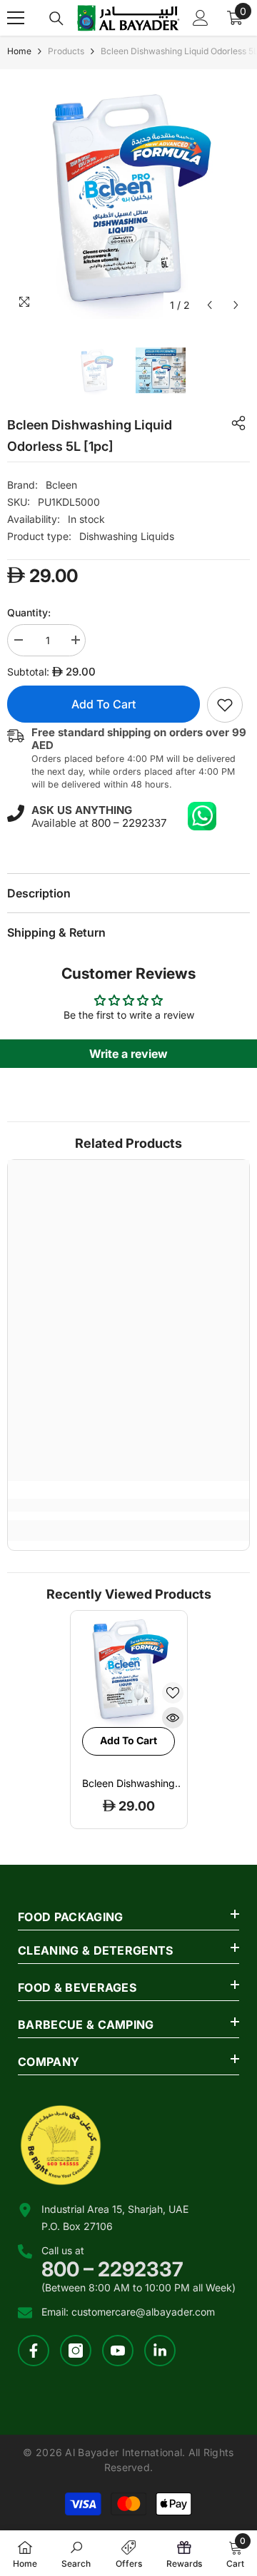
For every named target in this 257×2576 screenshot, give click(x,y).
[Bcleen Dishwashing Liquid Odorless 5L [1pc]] (129, 1669)
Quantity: (29, 612)
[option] (128, 198)
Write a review (128, 1054)
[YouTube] (118, 2351)
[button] (210, 305)
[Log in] (201, 18)
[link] (225, 705)
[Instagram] (76, 2351)
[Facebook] (34, 2351)
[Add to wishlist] (173, 1693)
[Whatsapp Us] (202, 816)
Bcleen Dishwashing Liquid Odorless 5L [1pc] (128, 1783)
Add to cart (104, 704)
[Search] (56, 19)
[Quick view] (173, 1718)
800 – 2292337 (129, 823)
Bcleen (61, 485)
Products (66, 51)
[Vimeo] (160, 2351)
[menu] (16, 18)
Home (19, 51)
